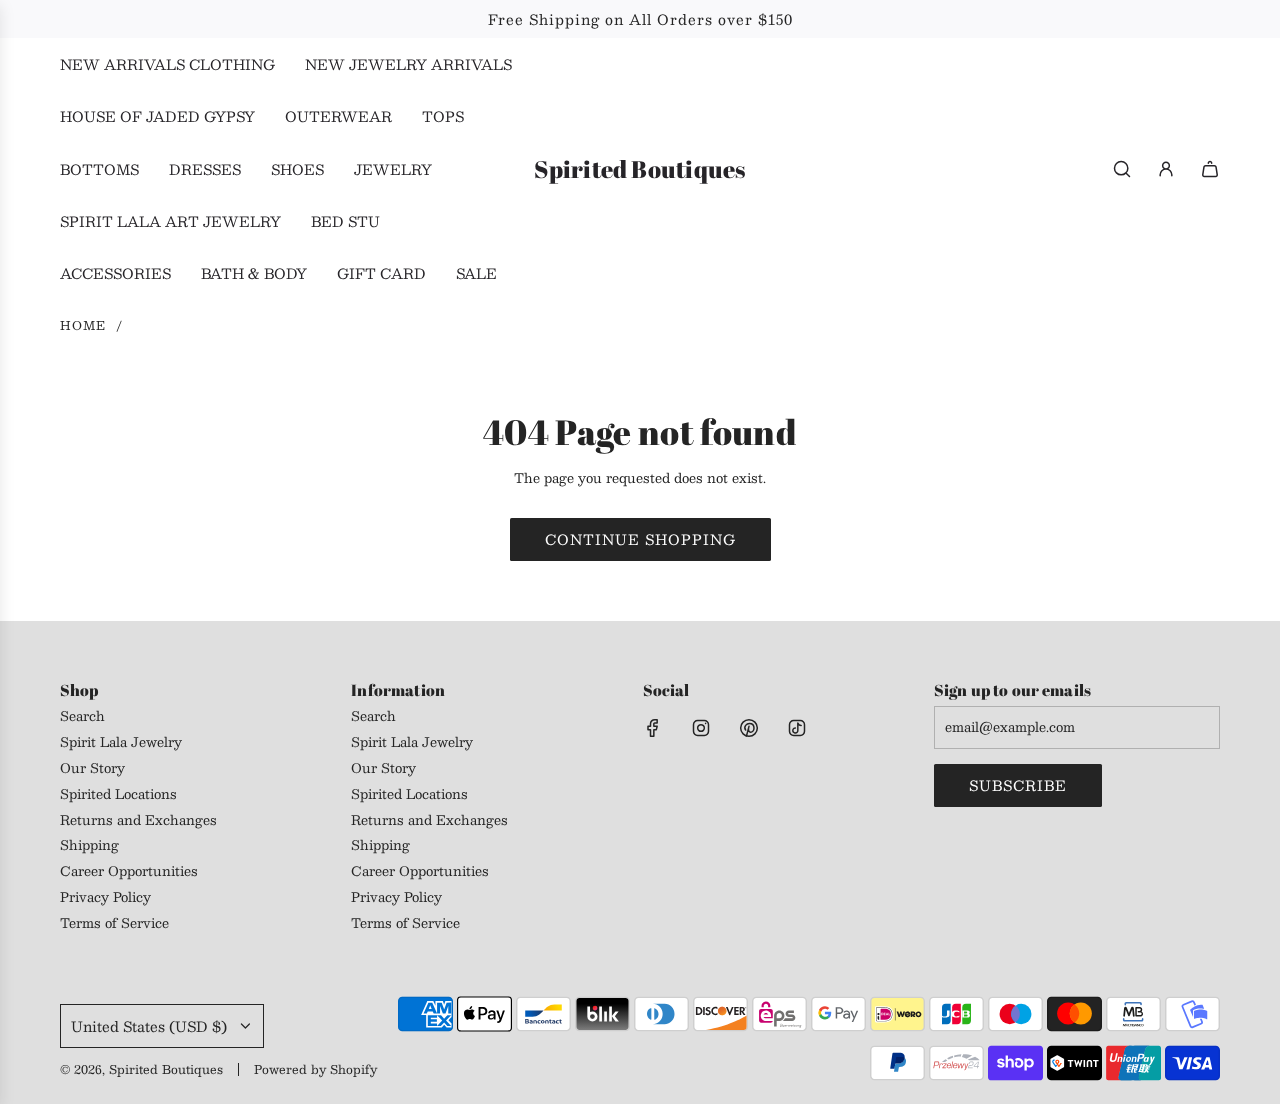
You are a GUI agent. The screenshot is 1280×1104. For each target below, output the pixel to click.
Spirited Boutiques (639, 169)
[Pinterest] (749, 728)
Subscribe (1018, 785)
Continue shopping (640, 539)
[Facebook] (653, 728)
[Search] (1122, 169)
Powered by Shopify (315, 1069)
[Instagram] (701, 728)
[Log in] (1166, 169)
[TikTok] (797, 728)
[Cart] (1210, 169)
